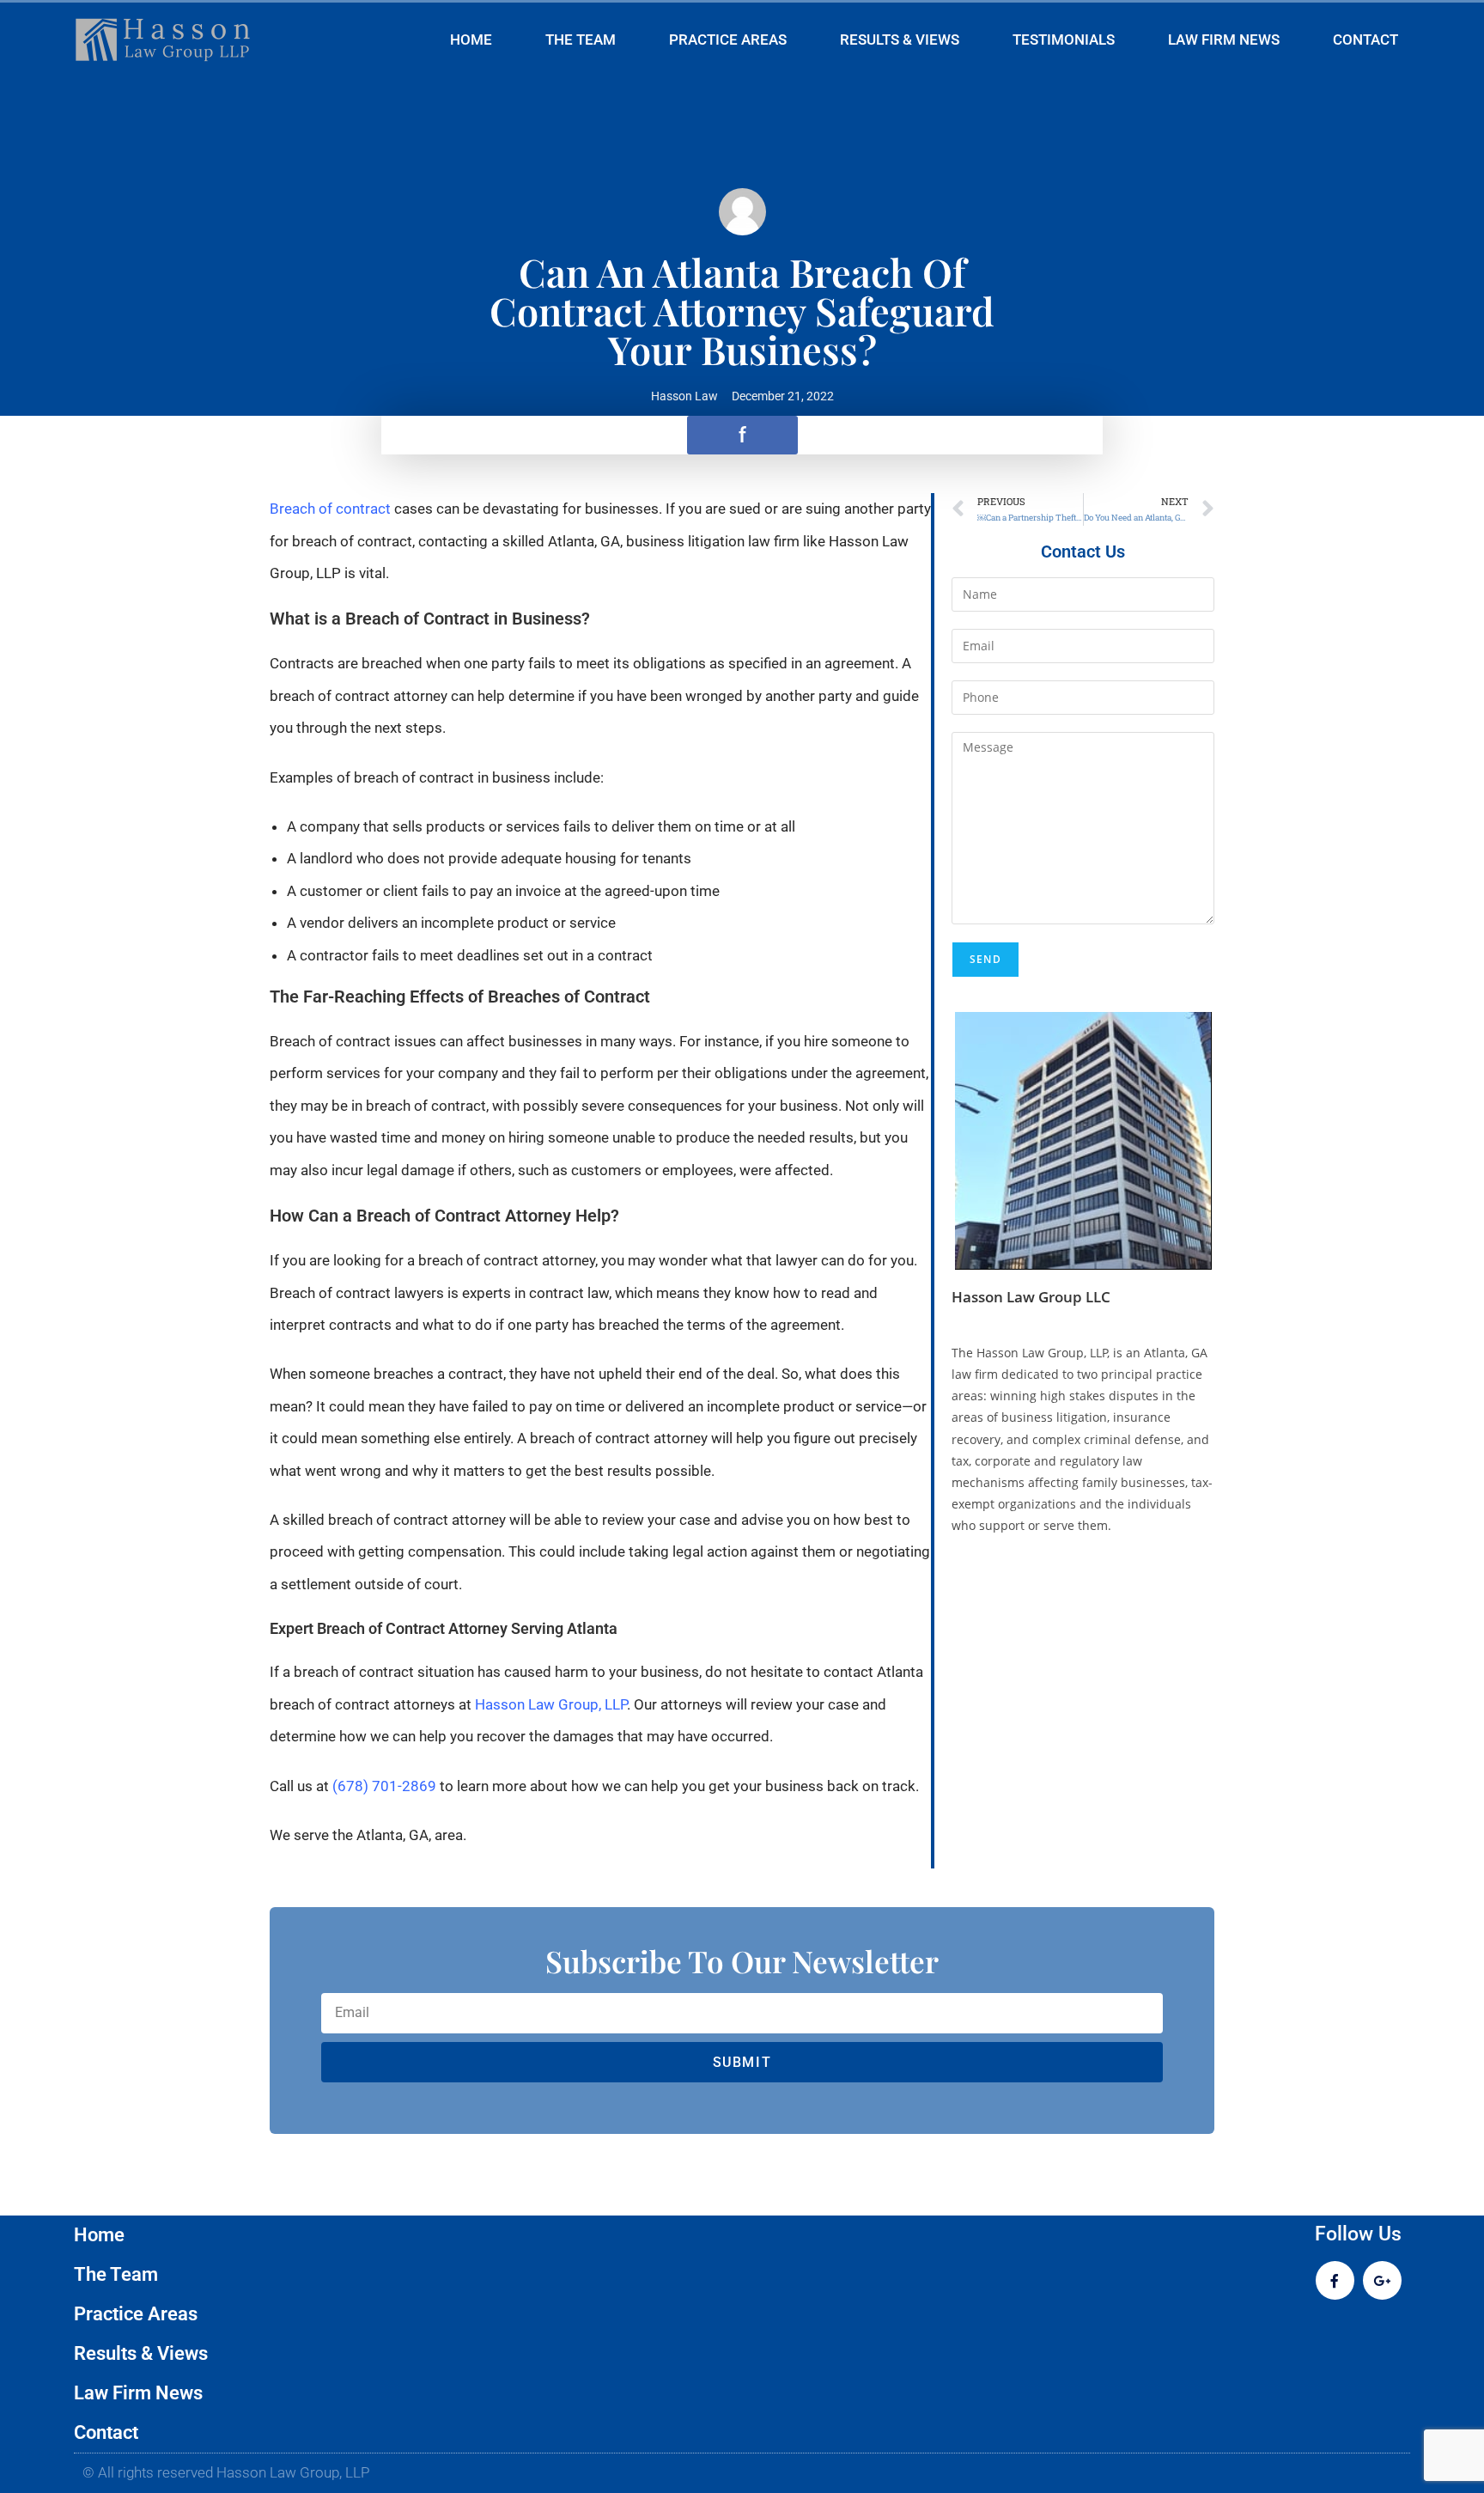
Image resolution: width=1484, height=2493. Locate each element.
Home (471, 40)
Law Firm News (1224, 40)
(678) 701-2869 (384, 1786)
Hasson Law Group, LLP (551, 1704)
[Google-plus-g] (1382, 2280)
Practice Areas (728, 40)
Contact (1365, 40)
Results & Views (900, 40)
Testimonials (1064, 40)
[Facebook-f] (1335, 2280)
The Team (581, 40)
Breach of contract (330, 509)
